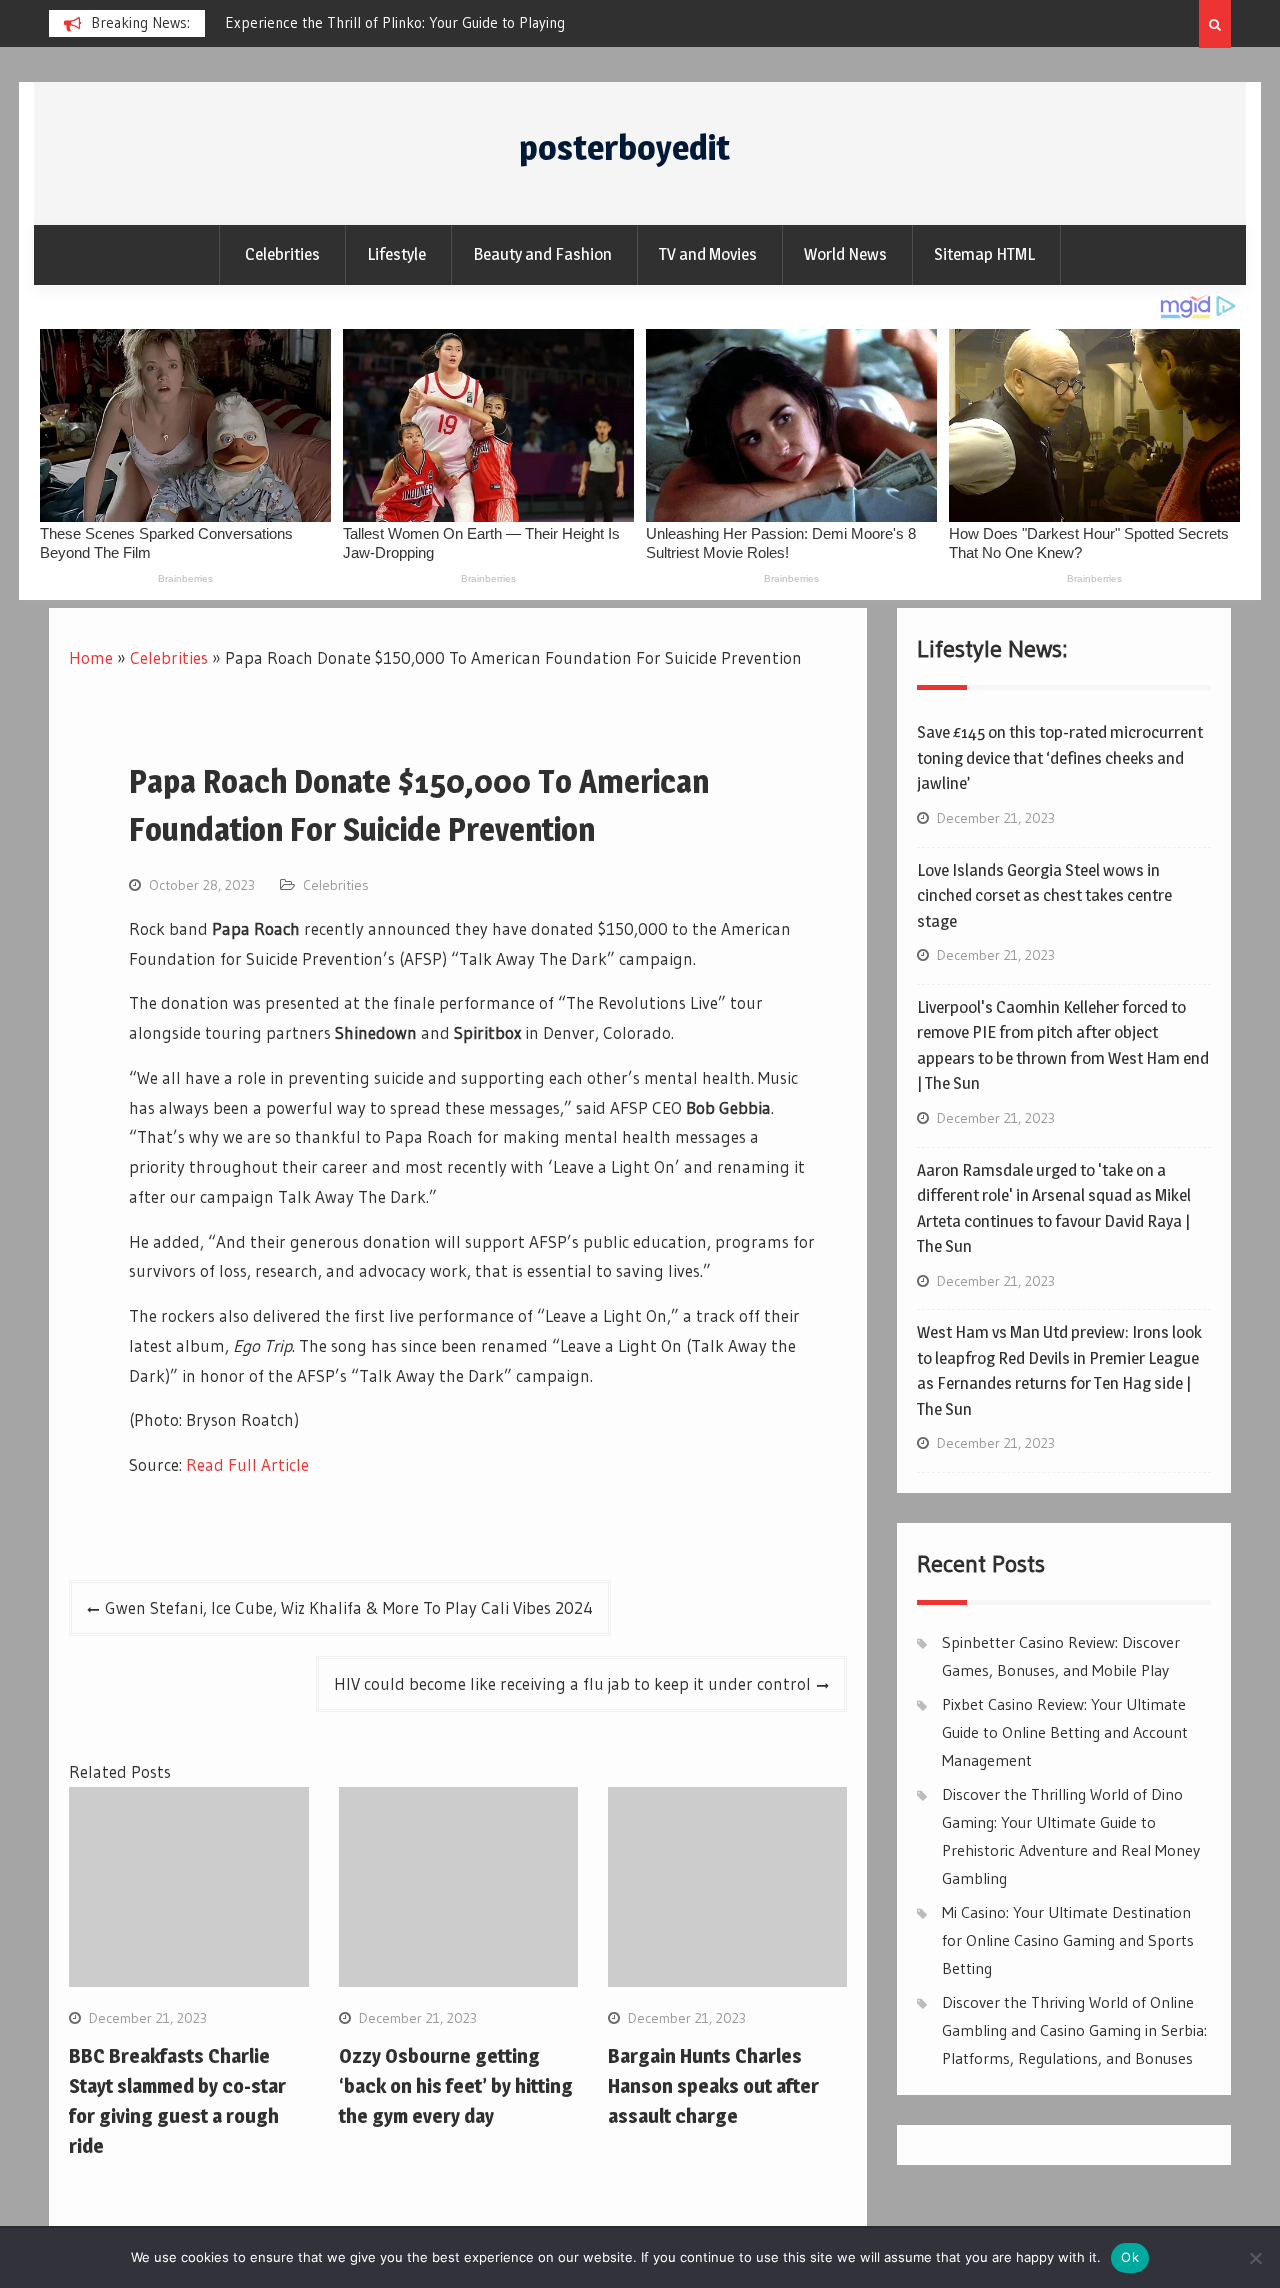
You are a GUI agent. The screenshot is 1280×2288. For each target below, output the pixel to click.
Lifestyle (396, 254)
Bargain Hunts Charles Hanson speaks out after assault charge (713, 2086)
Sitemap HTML (984, 254)
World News (845, 254)
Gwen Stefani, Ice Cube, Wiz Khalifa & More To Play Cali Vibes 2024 (349, 1607)
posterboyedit (624, 147)
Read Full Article (247, 1464)
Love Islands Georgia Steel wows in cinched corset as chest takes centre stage (1044, 895)
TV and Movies (708, 254)
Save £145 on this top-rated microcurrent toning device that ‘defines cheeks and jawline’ (1060, 757)
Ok (1130, 2257)
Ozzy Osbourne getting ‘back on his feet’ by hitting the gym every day (456, 2086)
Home (91, 657)
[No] (1255, 2258)
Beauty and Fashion (542, 254)
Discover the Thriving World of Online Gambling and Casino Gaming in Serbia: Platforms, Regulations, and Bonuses (1074, 2030)
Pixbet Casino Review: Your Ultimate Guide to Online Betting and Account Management (1065, 1732)
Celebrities (282, 254)
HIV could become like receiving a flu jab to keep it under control (572, 1683)
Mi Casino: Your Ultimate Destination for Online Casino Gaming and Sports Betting (1068, 1940)
